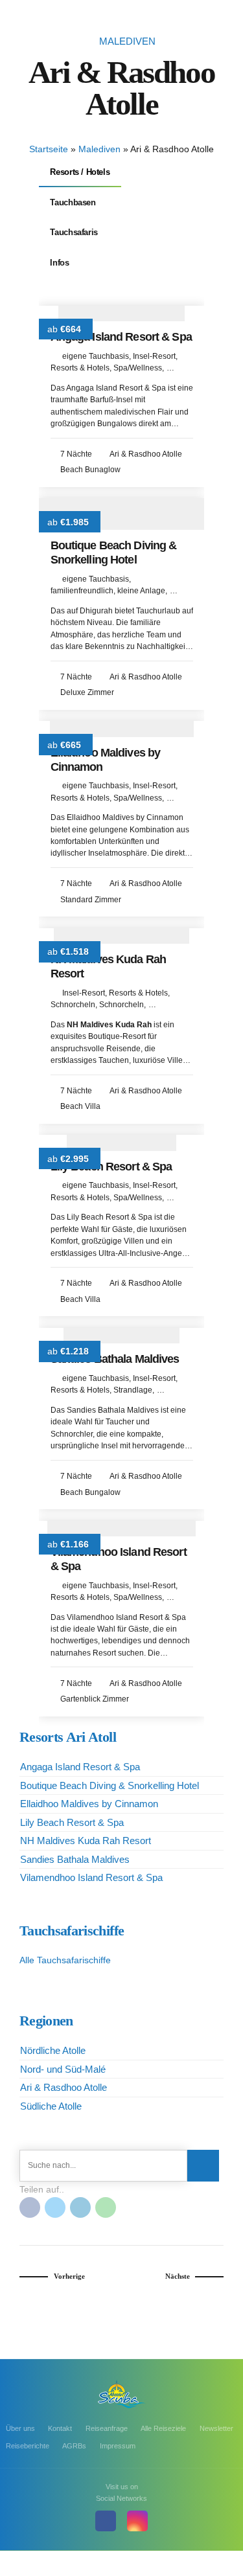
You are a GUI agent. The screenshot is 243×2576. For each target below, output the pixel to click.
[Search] (203, 2166)
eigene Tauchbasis (96, 356)
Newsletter (216, 2428)
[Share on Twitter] (55, 2207)
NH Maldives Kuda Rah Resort (86, 1841)
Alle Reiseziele (163, 2428)
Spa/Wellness (138, 368)
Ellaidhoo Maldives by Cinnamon (89, 1804)
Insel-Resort (154, 356)
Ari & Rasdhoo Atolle (64, 2087)
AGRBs (74, 2446)
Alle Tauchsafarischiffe (65, 1960)
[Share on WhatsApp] (106, 2207)
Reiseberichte (28, 2446)
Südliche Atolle (51, 2106)
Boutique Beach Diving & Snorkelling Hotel (114, 553)
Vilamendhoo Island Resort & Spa (91, 1877)
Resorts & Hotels (80, 368)
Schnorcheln (73, 1005)
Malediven (127, 41)
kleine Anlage (141, 591)
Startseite (49, 149)
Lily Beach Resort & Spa (111, 1167)
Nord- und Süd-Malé (63, 2069)
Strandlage (133, 1390)
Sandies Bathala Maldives (115, 1359)
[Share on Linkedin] (80, 2207)
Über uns (20, 2428)
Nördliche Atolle (53, 2050)
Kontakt (60, 2428)
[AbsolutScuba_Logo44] (122, 2394)
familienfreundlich (82, 591)
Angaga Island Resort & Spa (121, 337)
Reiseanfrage (107, 2428)
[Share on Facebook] (30, 2207)
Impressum (118, 2446)
